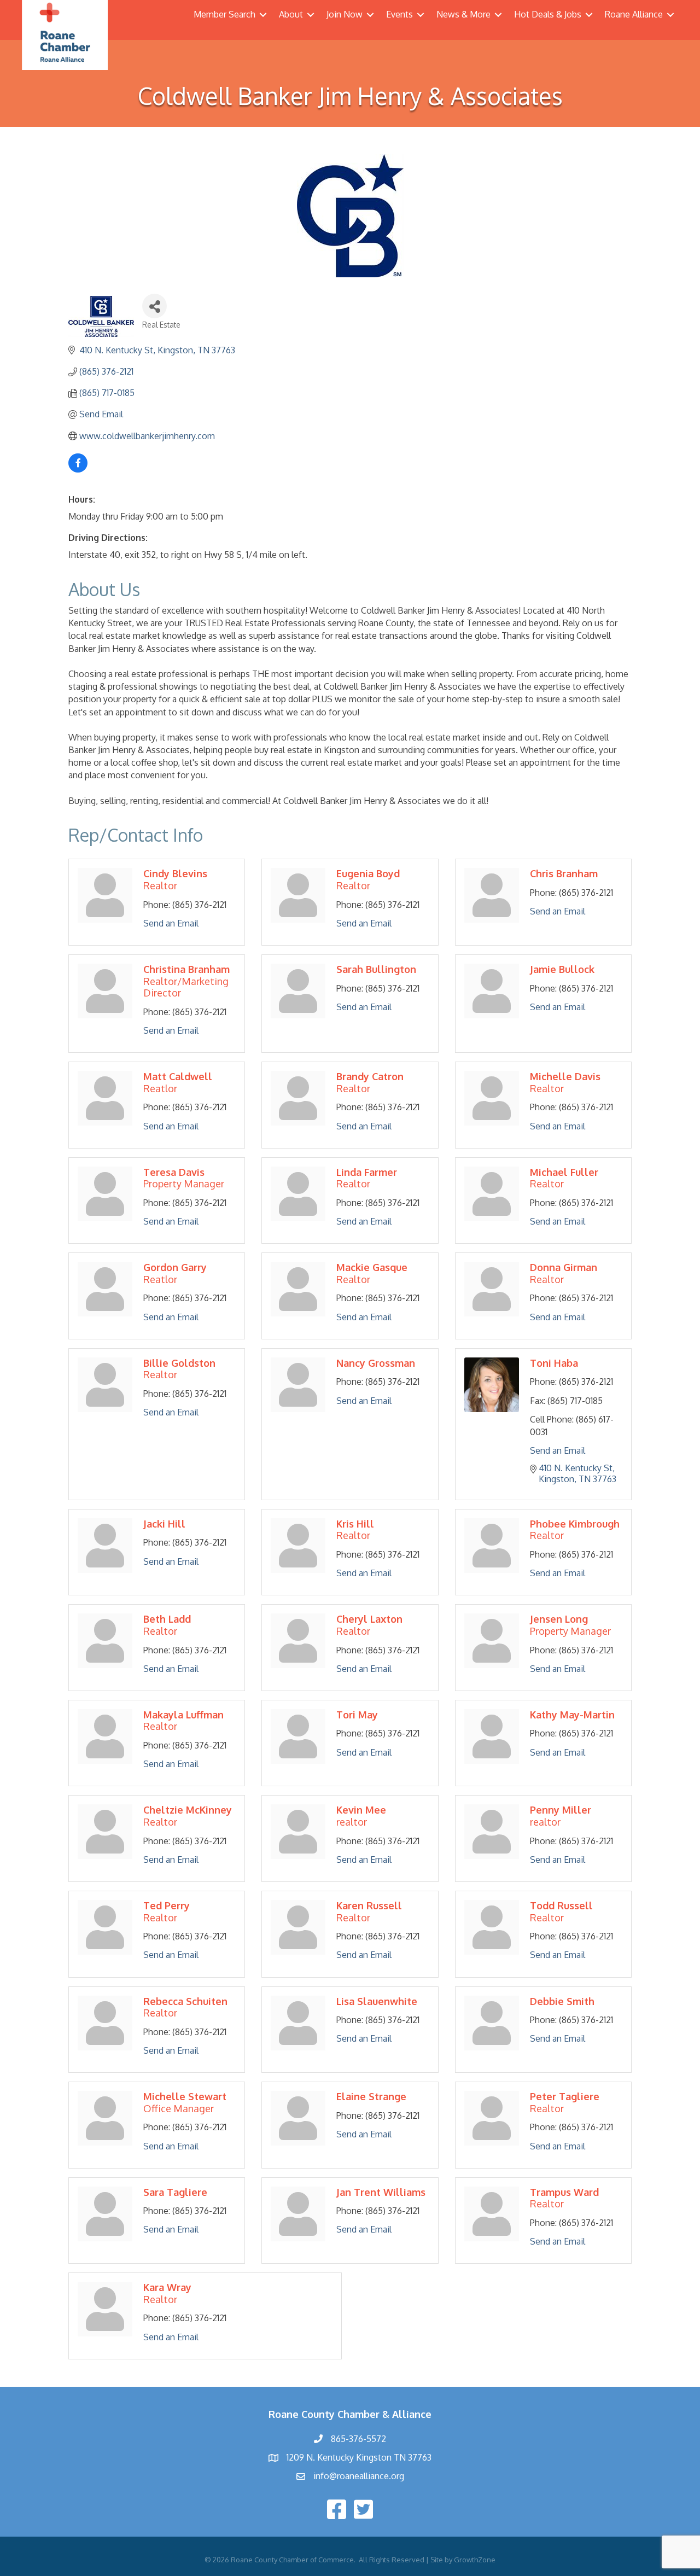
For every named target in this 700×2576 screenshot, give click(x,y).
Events (399, 14)
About (291, 14)
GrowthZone (475, 2560)
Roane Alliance (634, 14)
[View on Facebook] (78, 469)
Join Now (345, 14)
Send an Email (171, 923)
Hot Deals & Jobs (548, 14)
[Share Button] (154, 306)
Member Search (224, 14)
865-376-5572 (358, 2439)
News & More (463, 14)
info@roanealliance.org (359, 2476)
